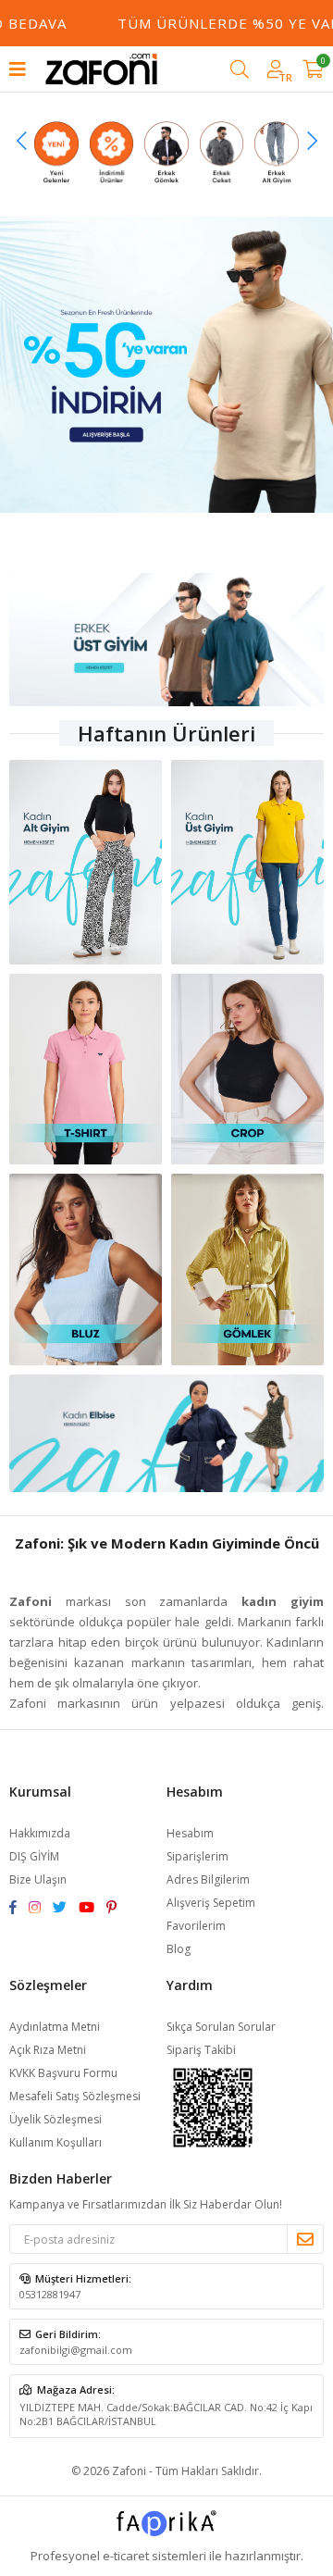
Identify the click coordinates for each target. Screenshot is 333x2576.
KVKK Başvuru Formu (63, 2073)
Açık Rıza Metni (48, 2050)
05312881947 (50, 2294)
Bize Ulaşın (38, 1879)
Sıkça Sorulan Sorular (221, 2027)
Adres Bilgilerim (208, 1879)
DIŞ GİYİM (34, 1856)
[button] (22, 141)
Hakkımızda (40, 1833)
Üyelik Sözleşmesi (55, 2119)
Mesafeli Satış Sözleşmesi (75, 2096)
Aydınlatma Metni (55, 2027)
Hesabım (190, 1833)
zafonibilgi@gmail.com (76, 2350)
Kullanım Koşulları (55, 2142)
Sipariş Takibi (201, 2050)
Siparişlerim (197, 1856)
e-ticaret (126, 2556)
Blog (179, 1949)
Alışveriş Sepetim (211, 1903)
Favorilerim (196, 1926)
